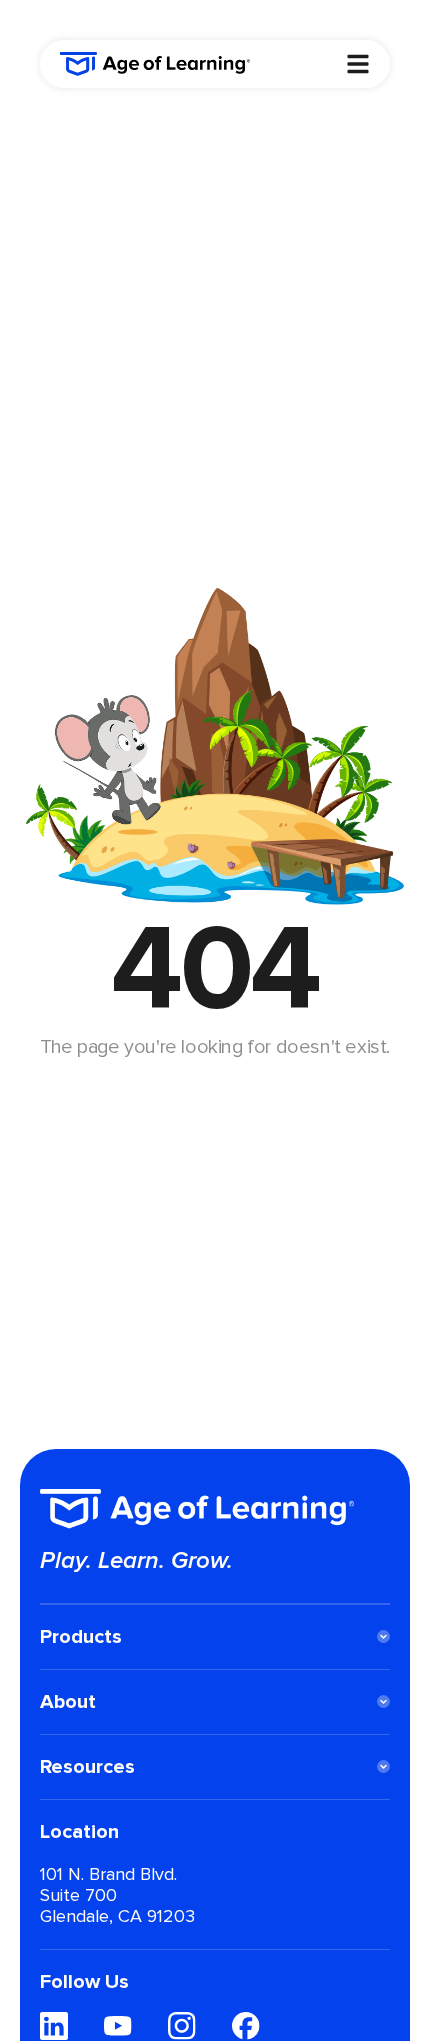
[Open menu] (358, 64)
